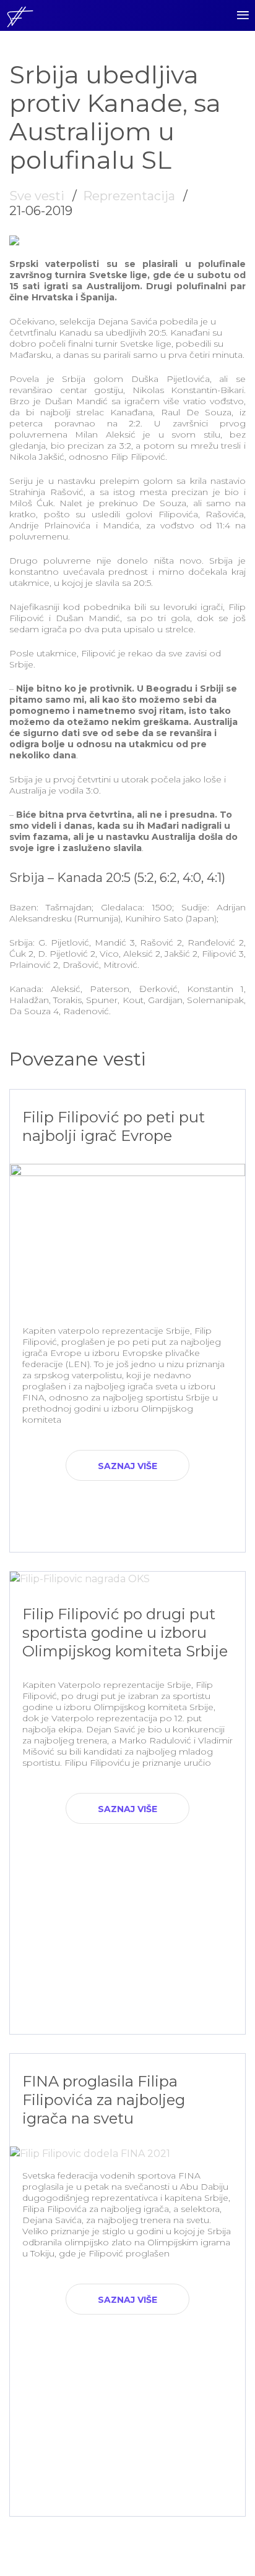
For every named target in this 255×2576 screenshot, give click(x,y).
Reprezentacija (129, 196)
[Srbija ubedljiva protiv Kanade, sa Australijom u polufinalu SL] (14, 242)
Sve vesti (37, 196)
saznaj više (127, 1466)
